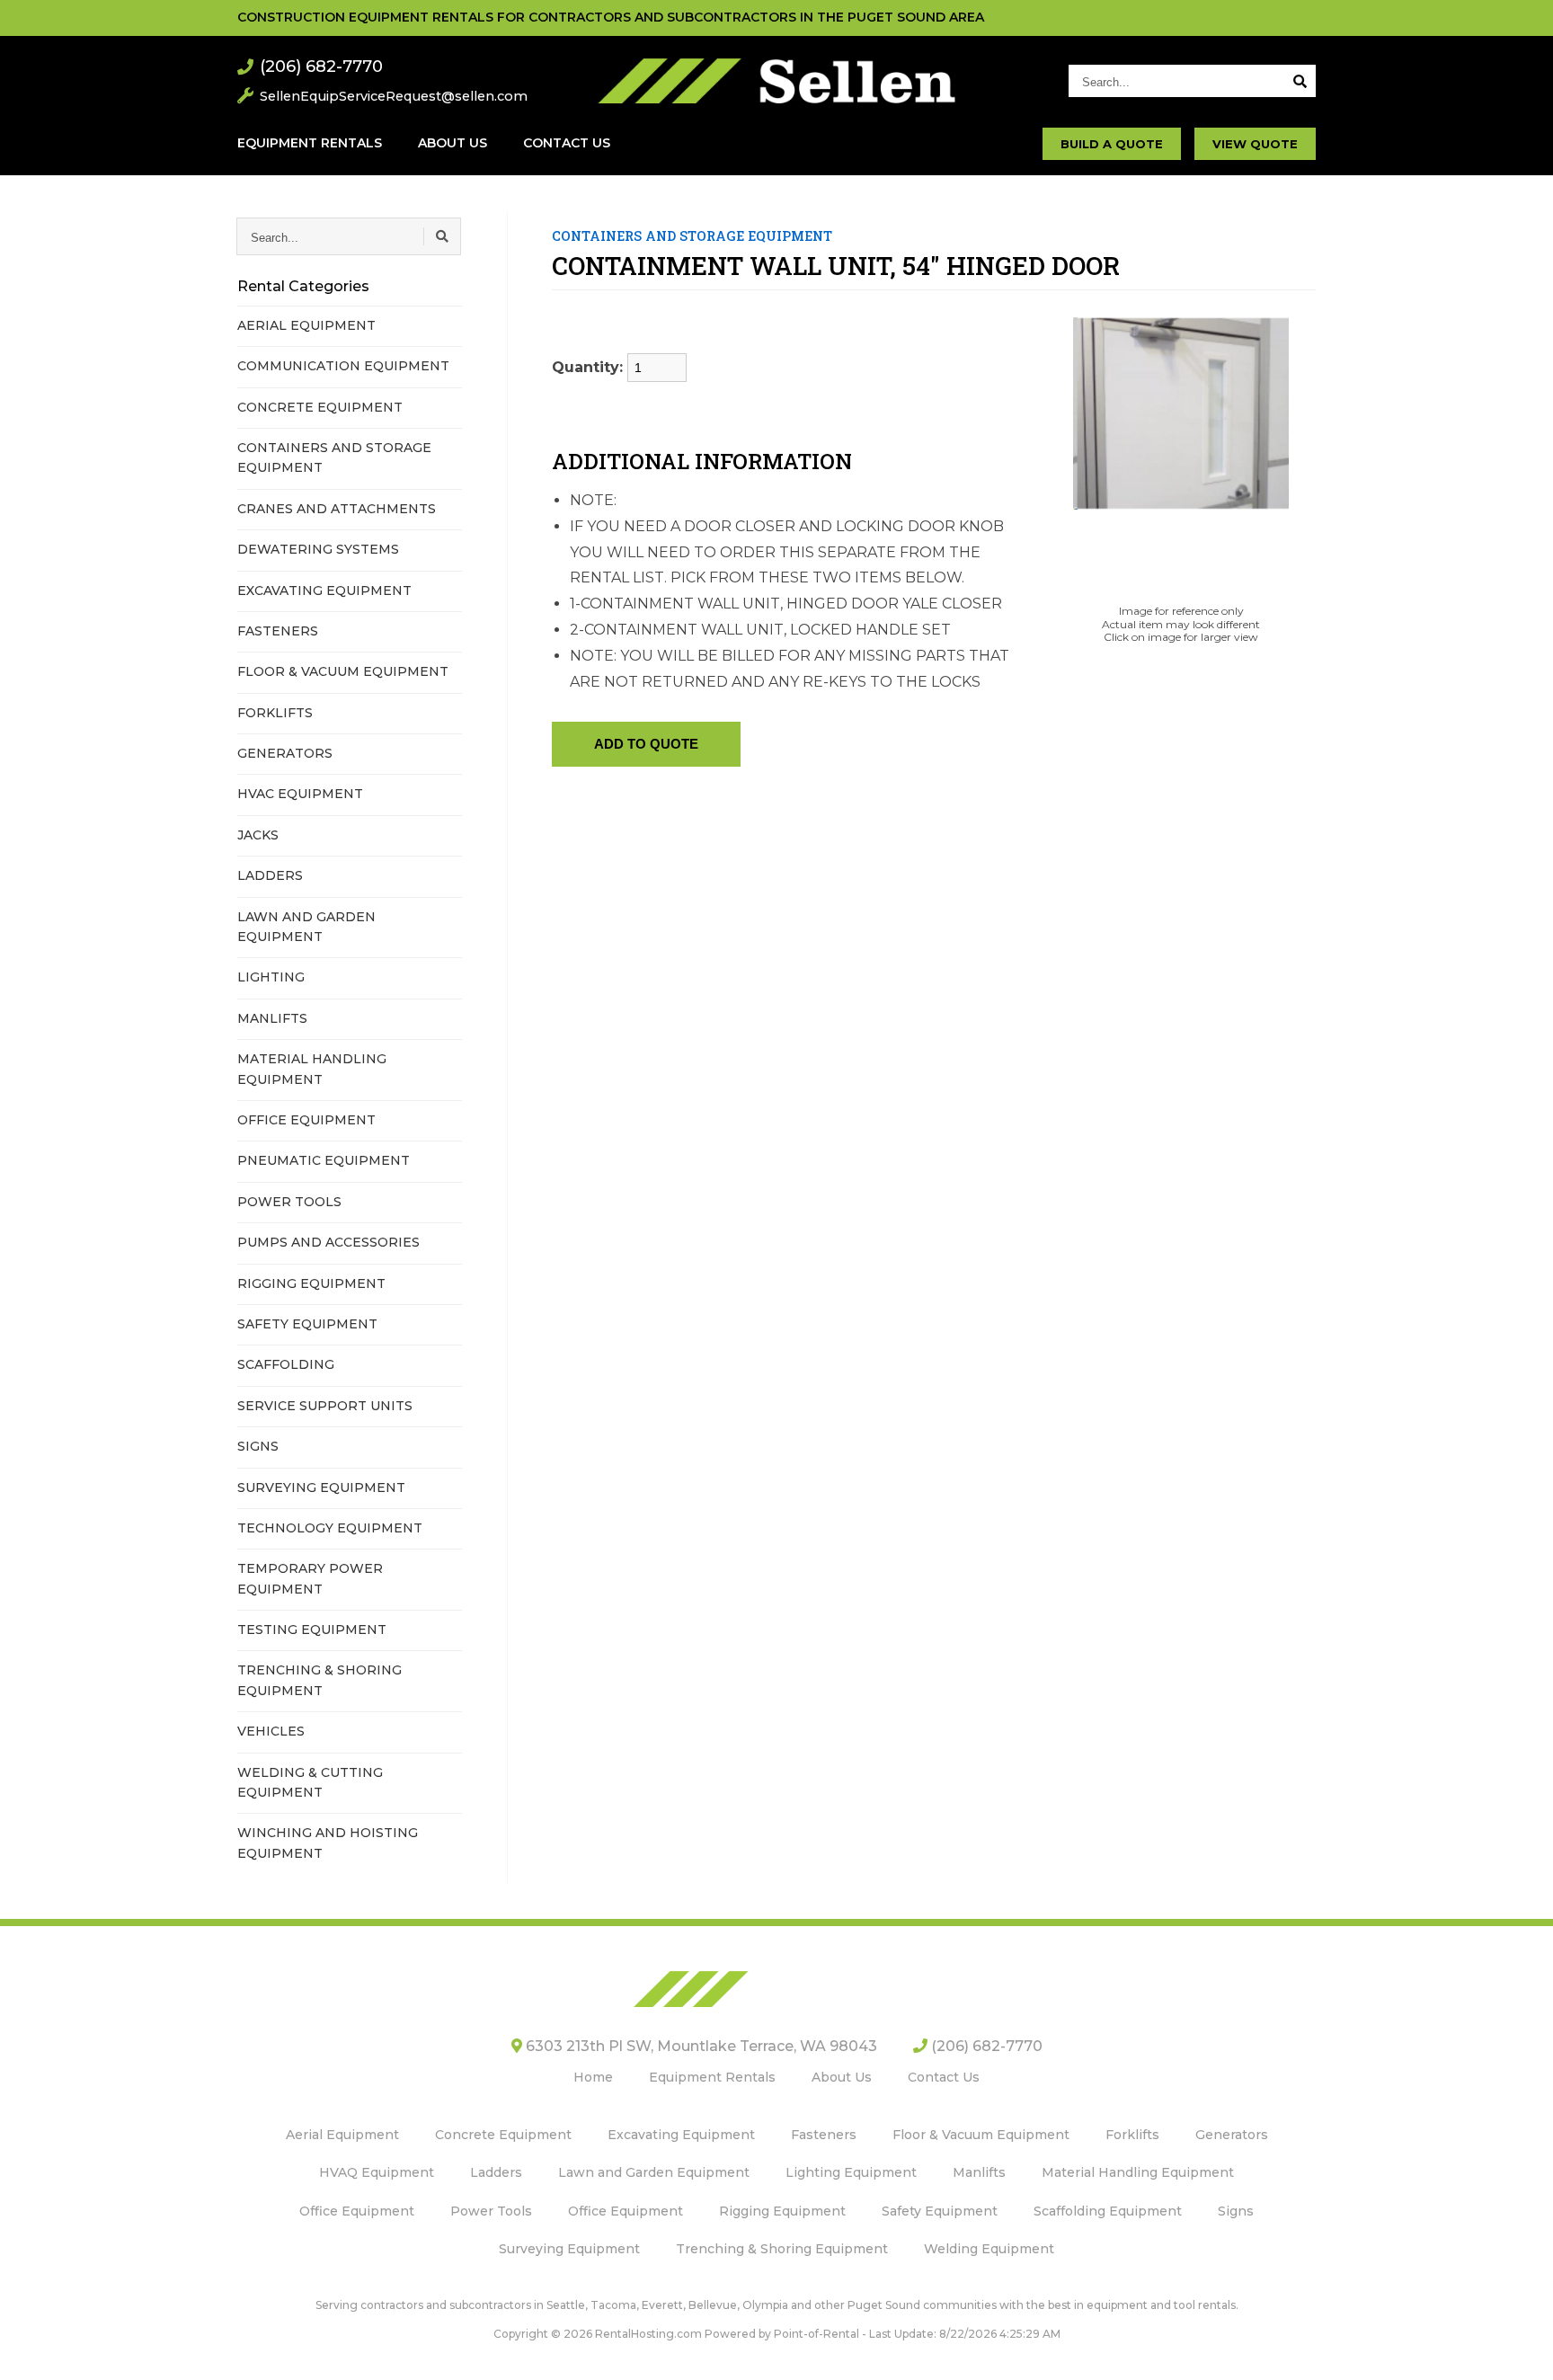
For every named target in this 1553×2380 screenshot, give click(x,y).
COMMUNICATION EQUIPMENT (343, 366)
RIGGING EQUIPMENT (311, 1283)
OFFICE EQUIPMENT (306, 1120)
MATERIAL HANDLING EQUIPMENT (312, 1069)
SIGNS (258, 1446)
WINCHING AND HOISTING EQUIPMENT (328, 1843)
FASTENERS (278, 631)
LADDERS (270, 875)
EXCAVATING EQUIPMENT (324, 591)
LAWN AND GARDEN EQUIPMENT (306, 927)
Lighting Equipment (851, 2172)
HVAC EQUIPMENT (300, 794)
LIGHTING (271, 977)
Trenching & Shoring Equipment (782, 2249)
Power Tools (491, 2211)
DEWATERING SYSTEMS (318, 549)
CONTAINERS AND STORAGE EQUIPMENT (334, 457)
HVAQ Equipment (377, 2172)
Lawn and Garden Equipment (654, 2172)
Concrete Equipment (503, 2135)
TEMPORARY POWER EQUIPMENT (310, 1578)
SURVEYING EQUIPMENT (321, 1487)
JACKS (258, 835)
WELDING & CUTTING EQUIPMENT (310, 1782)
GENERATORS (285, 753)
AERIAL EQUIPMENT (306, 325)
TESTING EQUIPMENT (312, 1630)
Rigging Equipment (782, 2211)
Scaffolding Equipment (1108, 2211)
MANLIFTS (272, 1018)
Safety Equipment (940, 2211)
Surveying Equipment (569, 2249)
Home (593, 2077)
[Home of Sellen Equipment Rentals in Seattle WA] (777, 81)
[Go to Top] (1519, 2348)
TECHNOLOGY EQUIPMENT (330, 1528)
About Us (453, 143)
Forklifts (1132, 2135)
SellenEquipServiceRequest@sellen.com (394, 96)
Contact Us (567, 143)
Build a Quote (1112, 144)
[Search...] (1300, 81)
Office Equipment (357, 2211)
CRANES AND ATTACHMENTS (337, 509)
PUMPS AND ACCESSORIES (328, 1242)
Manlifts (979, 2172)
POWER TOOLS (289, 1202)
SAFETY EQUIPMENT (307, 1324)
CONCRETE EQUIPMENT (320, 407)
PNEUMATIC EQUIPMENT (324, 1160)
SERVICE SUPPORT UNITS (325, 1406)
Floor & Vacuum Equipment (981, 2135)
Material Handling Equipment (1138, 2172)
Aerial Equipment (342, 2135)
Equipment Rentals (310, 143)
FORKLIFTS (275, 713)
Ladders (496, 2172)
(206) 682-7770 (321, 67)
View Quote (1255, 144)
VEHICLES (271, 1731)
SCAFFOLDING (286, 1364)
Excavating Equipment (681, 2135)
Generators (1232, 2135)
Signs (1236, 2211)
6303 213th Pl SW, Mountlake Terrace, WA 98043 (700, 2046)
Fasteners (824, 2135)
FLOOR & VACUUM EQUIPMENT (343, 671)
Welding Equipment (989, 2249)
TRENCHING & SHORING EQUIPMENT (319, 1680)
